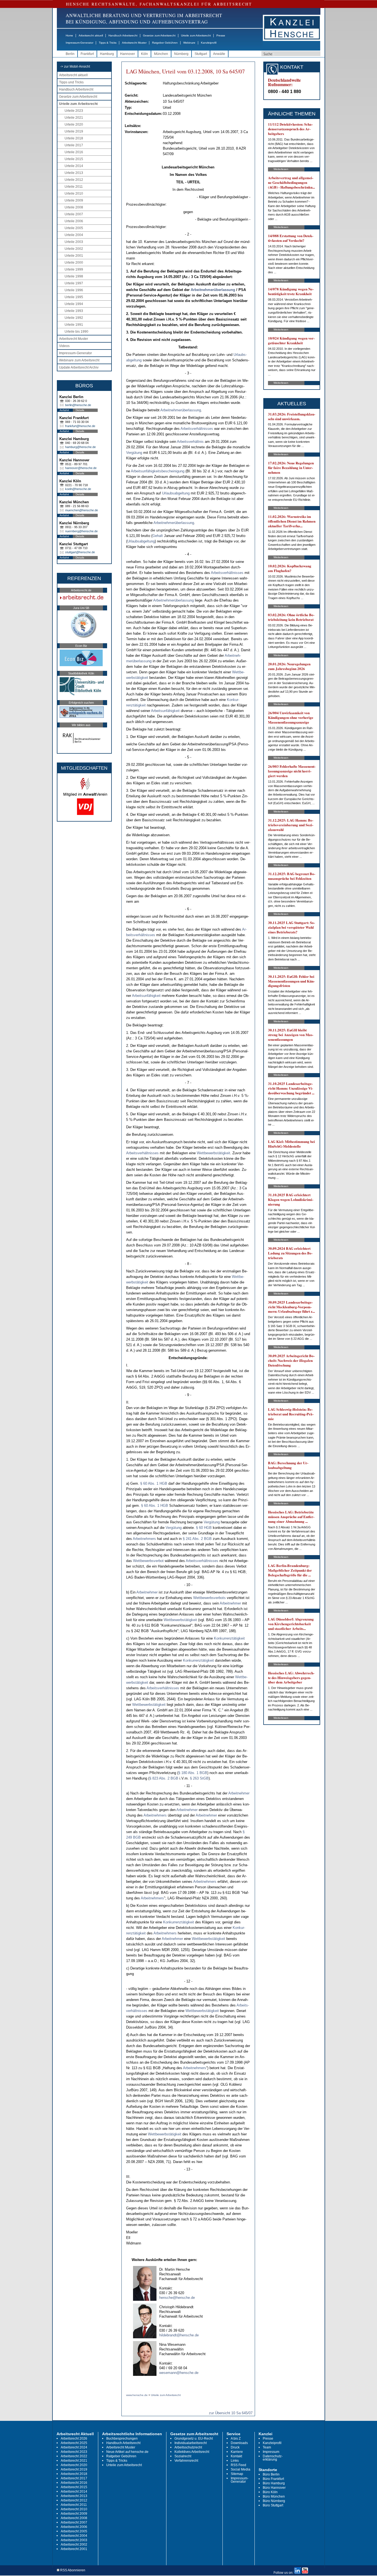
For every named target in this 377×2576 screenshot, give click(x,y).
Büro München (274, 2496)
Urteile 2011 (74, 187)
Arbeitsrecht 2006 (74, 2527)
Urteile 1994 (74, 304)
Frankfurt (87, 54)
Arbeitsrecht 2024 (74, 2447)
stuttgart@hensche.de (80, 552)
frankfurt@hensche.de (80, 426)
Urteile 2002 (74, 249)
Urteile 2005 (74, 228)
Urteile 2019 (74, 131)
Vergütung (134, 453)
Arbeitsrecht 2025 (74, 2443)
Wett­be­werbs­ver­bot (148, 1561)
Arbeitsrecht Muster (134, 43)
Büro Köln (270, 2492)
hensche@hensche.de (177, 2298)
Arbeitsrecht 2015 (74, 2487)
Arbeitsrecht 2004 (74, 2536)
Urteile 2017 (74, 145)
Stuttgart (201, 54)
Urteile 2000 (74, 263)
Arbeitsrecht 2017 (74, 2478)
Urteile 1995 (74, 297)
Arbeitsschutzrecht (188, 2447)
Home (69, 35)
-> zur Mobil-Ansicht (75, 67)
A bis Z (236, 2439)
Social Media (241, 2469)
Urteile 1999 (74, 269)
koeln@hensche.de (78, 489)
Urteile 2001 (74, 256)
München (161, 54)
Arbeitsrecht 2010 (74, 2509)
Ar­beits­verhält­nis (190, 442)
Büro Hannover (274, 2488)
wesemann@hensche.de (179, 2373)
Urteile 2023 (74, 111)
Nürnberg (181, 54)
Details (80, 410)
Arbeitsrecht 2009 (74, 2514)
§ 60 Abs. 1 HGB (154, 1483)
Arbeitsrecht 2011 (74, 2505)
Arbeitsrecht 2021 (74, 2461)
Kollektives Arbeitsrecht (192, 2452)
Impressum (271, 2452)
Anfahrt (64, 410)
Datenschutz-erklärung (273, 2458)
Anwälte (219, 54)
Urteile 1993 (74, 311)
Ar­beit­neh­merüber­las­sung (213, 290)
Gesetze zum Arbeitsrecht (159, 35)
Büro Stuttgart (273, 2505)
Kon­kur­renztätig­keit (229, 1638)
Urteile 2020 (74, 125)
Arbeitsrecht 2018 (74, 2474)
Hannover (128, 54)
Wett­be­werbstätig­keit (213, 1153)
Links (235, 2461)
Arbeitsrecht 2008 (74, 2518)
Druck (235, 2447)
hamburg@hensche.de (80, 447)
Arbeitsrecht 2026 (74, 2439)
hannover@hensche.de (81, 468)
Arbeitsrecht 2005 (74, 2531)
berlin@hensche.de (78, 405)
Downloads (239, 2443)
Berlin (70, 54)
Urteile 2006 (74, 221)
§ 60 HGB (204, 1528)
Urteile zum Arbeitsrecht (196, 35)
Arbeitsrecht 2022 (74, 2456)
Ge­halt (158, 536)
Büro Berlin (271, 2474)
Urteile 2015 (74, 159)
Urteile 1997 (74, 283)
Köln (144, 54)
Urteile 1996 (74, 290)
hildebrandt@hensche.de (179, 2335)
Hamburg (107, 54)
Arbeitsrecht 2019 (74, 2469)
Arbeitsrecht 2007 (74, 2522)
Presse (221, 35)
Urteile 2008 (74, 207)
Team (267, 2447)
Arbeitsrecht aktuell (91, 35)
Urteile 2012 (74, 180)
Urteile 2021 (74, 118)
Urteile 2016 (74, 152)
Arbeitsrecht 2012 (74, 2500)
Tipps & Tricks (108, 43)
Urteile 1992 (74, 318)
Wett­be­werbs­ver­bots (209, 1598)
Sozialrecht (183, 2456)
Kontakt (236, 2456)
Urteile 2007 (74, 214)
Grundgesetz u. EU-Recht (194, 2439)
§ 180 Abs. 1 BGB (193, 1773)
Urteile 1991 (74, 325)
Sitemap (237, 2474)
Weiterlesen (281, 169)
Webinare (189, 43)
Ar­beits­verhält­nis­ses (197, 429)
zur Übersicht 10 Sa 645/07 (231, 2413)
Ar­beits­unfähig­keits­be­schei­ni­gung (158, 471)
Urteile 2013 (74, 173)
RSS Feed (238, 2465)
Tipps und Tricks (71, 82)
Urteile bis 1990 (76, 332)
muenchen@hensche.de (82, 510)
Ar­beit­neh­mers (144, 1539)
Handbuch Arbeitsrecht (123, 35)
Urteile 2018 (74, 138)
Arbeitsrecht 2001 (74, 2549)
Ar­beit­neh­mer (147, 1592)
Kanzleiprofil (209, 43)
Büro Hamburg (274, 2483)
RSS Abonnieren (72, 2570)
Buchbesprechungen (122, 2439)
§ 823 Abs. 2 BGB (164, 1778)
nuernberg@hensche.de (81, 531)
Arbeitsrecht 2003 (74, 2540)
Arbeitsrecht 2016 (74, 2483)
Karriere (237, 2452)
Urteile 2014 (74, 166)
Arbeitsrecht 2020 (74, 2465)
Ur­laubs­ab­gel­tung (176, 493)
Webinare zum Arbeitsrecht (79, 360)
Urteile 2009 (74, 200)
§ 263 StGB (199, 1778)
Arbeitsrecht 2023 (74, 2452)
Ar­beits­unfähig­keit (165, 711)
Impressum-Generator (79, 43)
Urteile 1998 (74, 276)
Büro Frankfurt (273, 2479)
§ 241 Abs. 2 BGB (197, 1539)
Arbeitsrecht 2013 (74, 2496)
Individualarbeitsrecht (191, 2443)
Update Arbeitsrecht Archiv (79, 367)
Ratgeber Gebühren (165, 43)
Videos (64, 346)
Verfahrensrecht (186, 2461)
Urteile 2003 (74, 242)
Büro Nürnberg (274, 2501)
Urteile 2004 (74, 235)
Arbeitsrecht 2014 (74, 2492)
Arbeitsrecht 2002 (74, 2545)
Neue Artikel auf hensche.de (127, 2452)
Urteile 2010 (74, 194)
